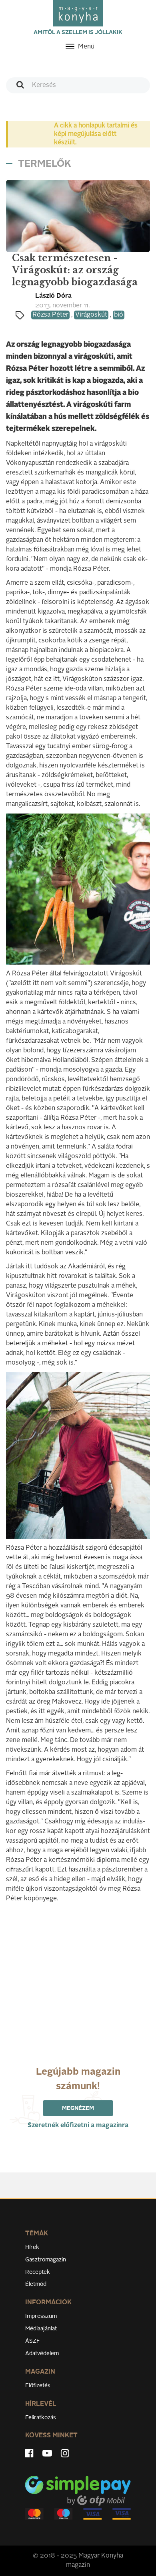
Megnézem (78, 2108)
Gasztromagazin (46, 2260)
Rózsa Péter (50, 315)
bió (119, 315)
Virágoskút (91, 315)
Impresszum (41, 2316)
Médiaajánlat (41, 2329)
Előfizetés (38, 2386)
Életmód (36, 2284)
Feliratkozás (41, 2418)
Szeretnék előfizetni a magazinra (78, 2126)
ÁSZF (33, 2341)
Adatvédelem (42, 2354)
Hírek (32, 2247)
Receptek (38, 2272)
